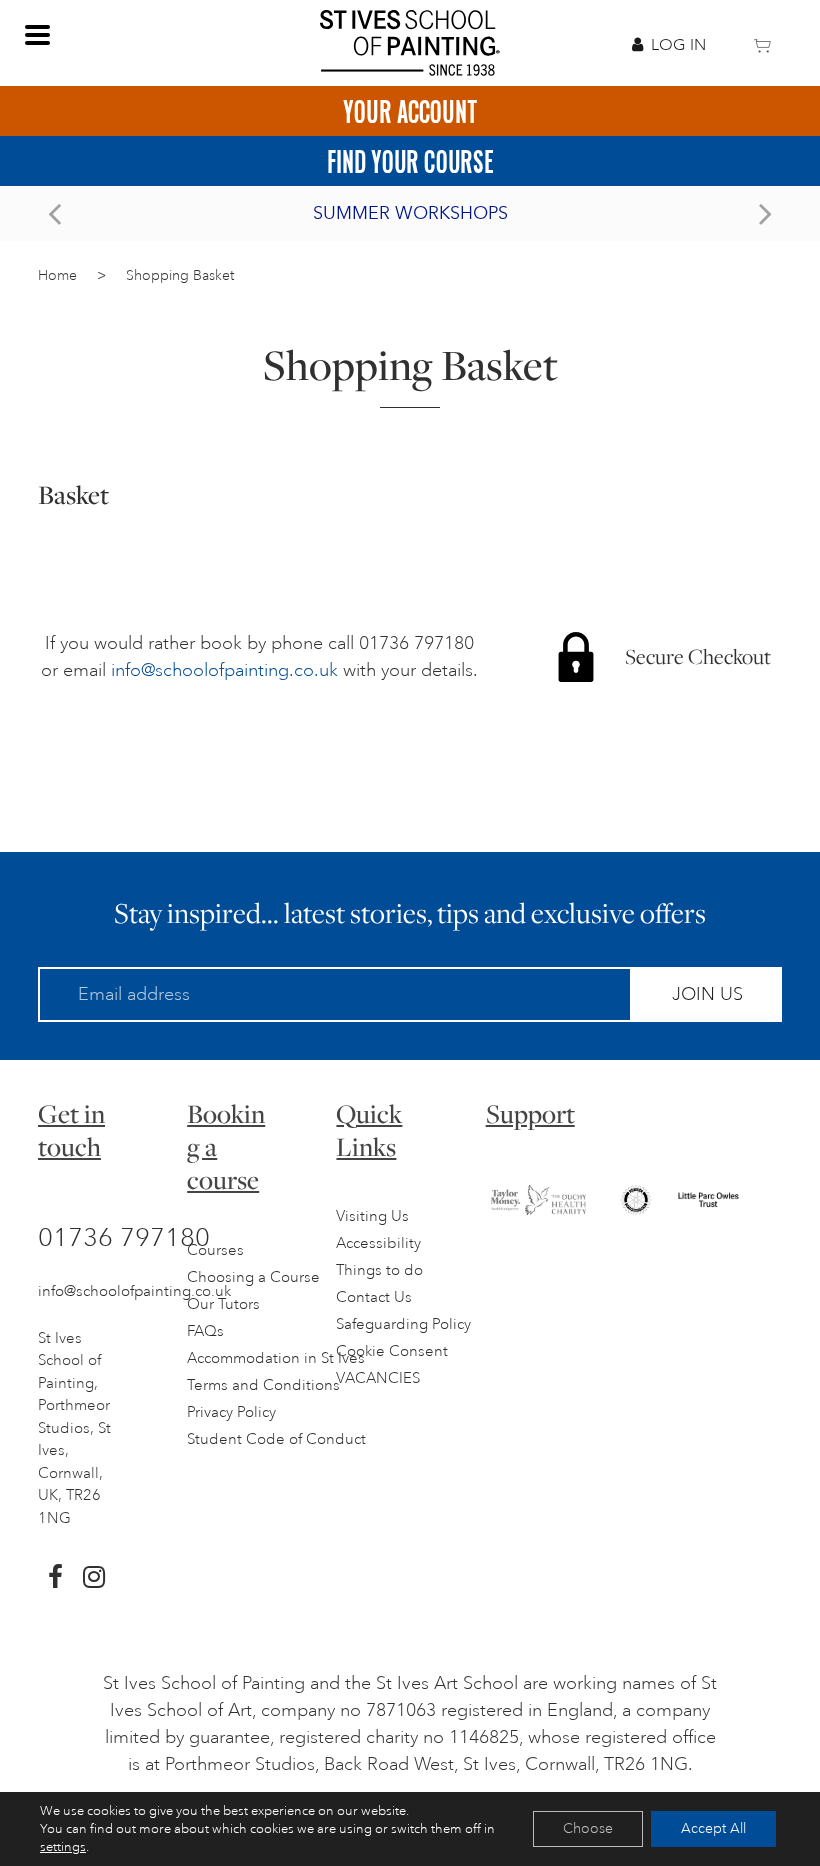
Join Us (707, 994)
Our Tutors (223, 1304)
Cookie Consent (392, 1351)
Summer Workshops (410, 213)
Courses (215, 1250)
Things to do (379, 1270)
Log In (678, 45)
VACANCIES (378, 1378)
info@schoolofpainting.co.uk (224, 670)
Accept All (713, 1828)
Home (57, 275)
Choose (588, 1828)
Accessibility (378, 1243)
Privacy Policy (231, 1412)
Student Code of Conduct (276, 1439)
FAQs (205, 1331)
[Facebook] (55, 1577)
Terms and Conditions (263, 1385)
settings (63, 1847)
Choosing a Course (253, 1277)
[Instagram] (94, 1577)
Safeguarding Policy (403, 1324)
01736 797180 (124, 1237)
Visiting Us (372, 1216)
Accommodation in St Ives (276, 1358)
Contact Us (374, 1297)
